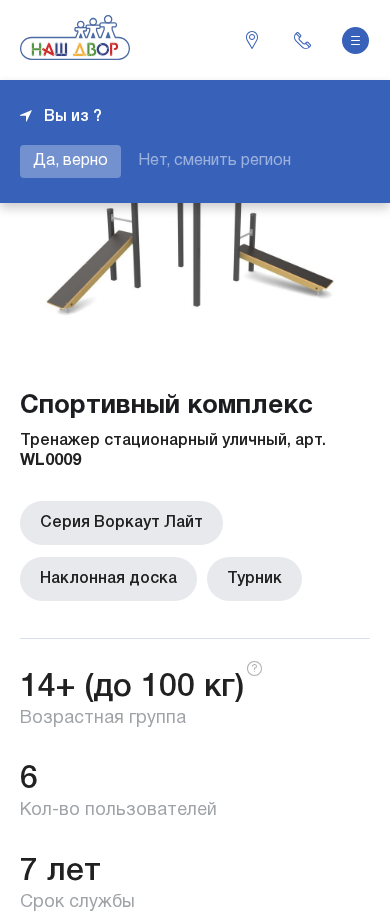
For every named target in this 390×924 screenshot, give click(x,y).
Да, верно (70, 161)
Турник (254, 579)
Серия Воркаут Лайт (121, 523)
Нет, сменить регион (214, 161)
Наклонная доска (108, 579)
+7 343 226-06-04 (302, 40)
